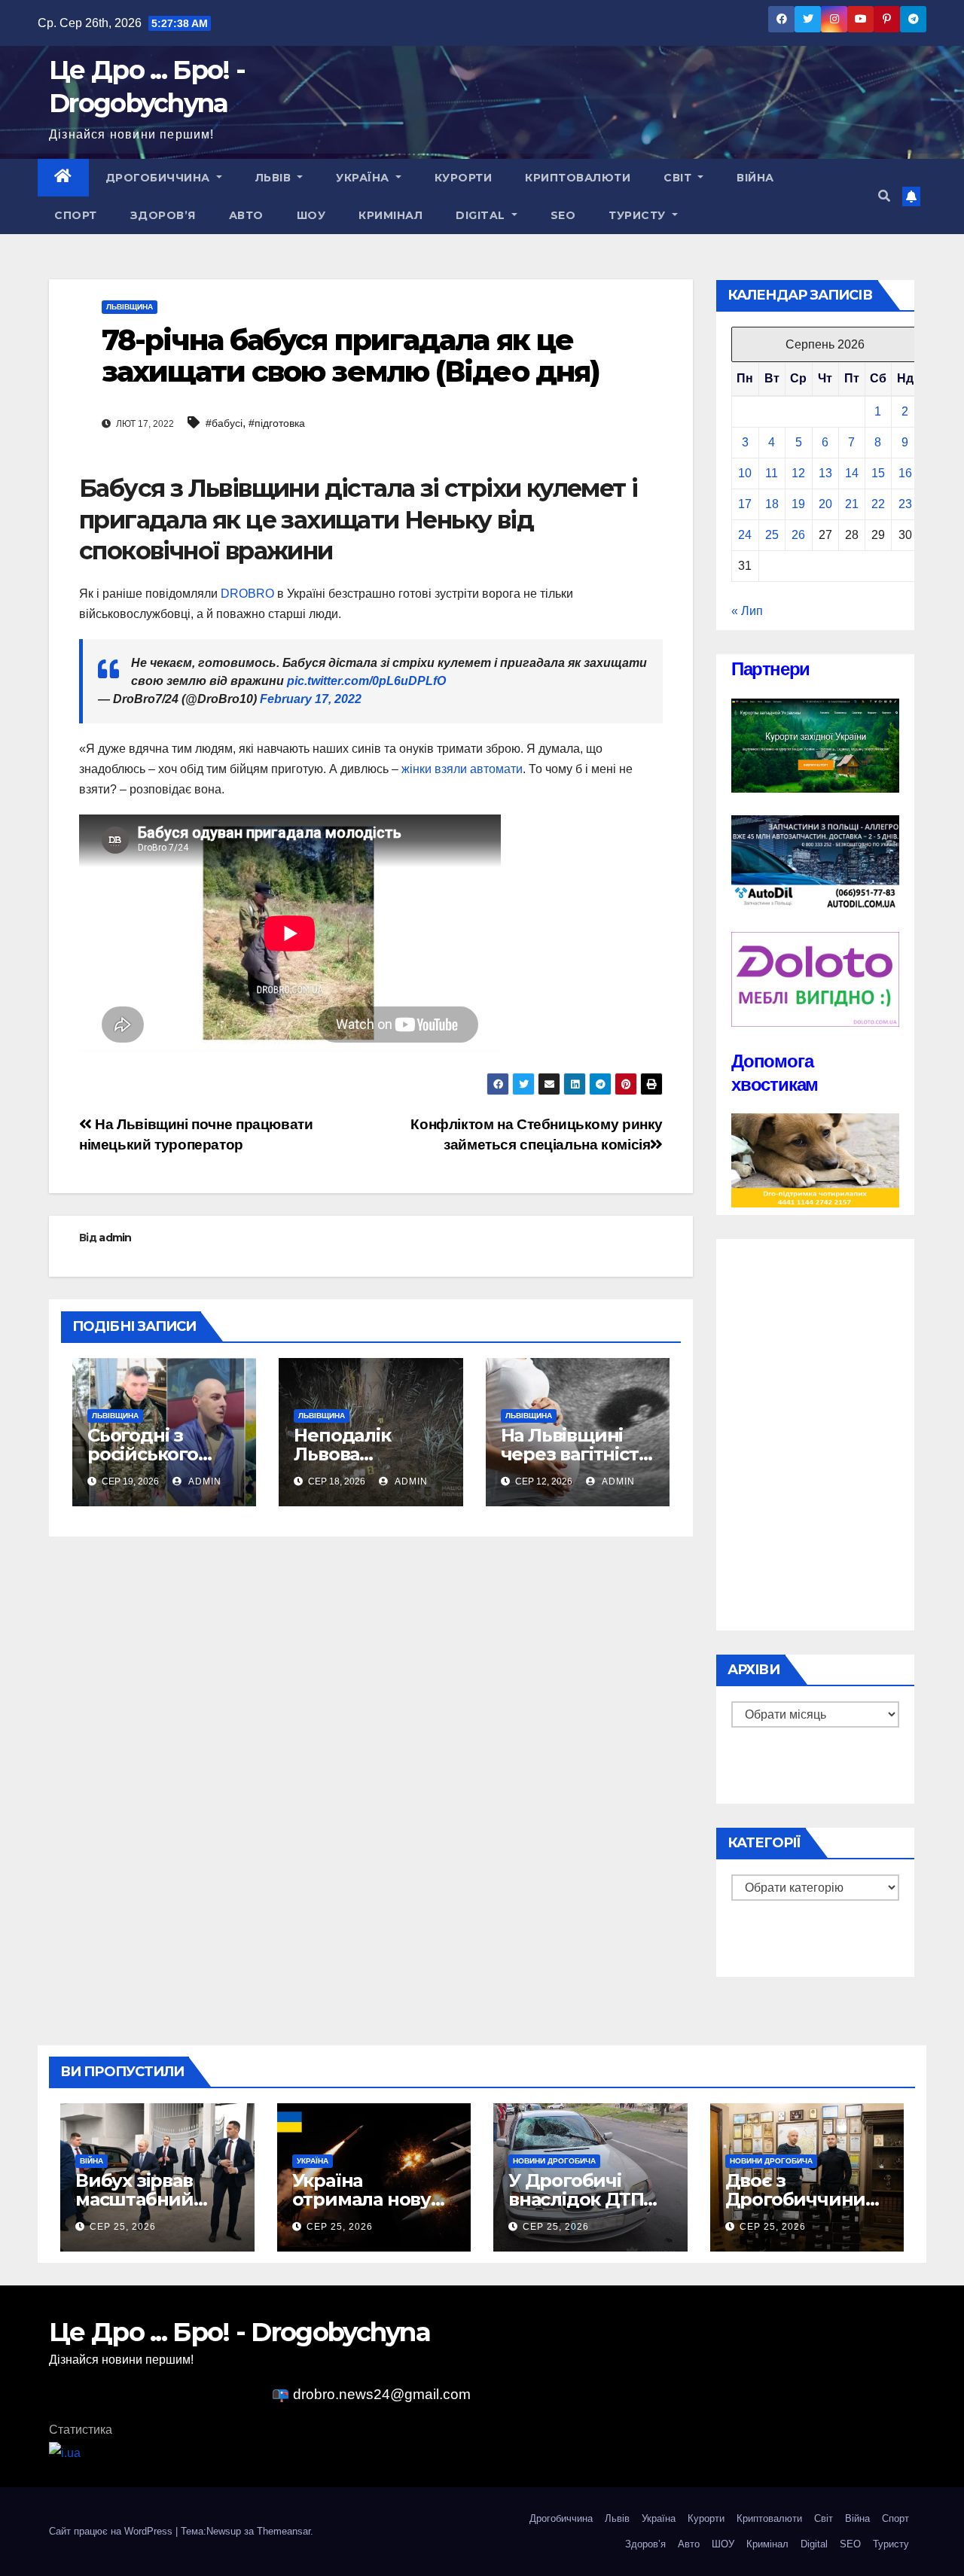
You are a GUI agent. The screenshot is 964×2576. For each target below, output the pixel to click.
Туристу (639, 215)
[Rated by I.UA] (65, 2452)
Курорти (464, 178)
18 (772, 504)
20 (825, 504)
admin (115, 1238)
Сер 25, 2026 (123, 2227)
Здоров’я (163, 215)
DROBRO (247, 594)
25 (772, 535)
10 (745, 473)
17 (745, 504)
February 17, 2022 (311, 699)
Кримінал (390, 215)
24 (745, 535)
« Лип (747, 611)
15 (878, 473)
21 (852, 504)
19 (798, 504)
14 (852, 473)
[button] (884, 196)
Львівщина (130, 307)
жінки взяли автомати (462, 769)
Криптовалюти (578, 178)
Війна (755, 178)
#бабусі (224, 423)
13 (825, 473)
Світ (679, 178)
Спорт (76, 215)
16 (905, 473)
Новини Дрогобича (554, 2161)
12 (798, 473)
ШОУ (311, 215)
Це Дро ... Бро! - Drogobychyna (239, 2332)
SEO (563, 215)
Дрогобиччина (160, 178)
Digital (482, 215)
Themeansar (284, 2531)
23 (905, 504)
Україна (364, 178)
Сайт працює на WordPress (112, 2531)
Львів (275, 178)
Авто (246, 215)
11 (772, 473)
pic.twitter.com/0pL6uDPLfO (366, 681)
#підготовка (277, 423)
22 (878, 504)
